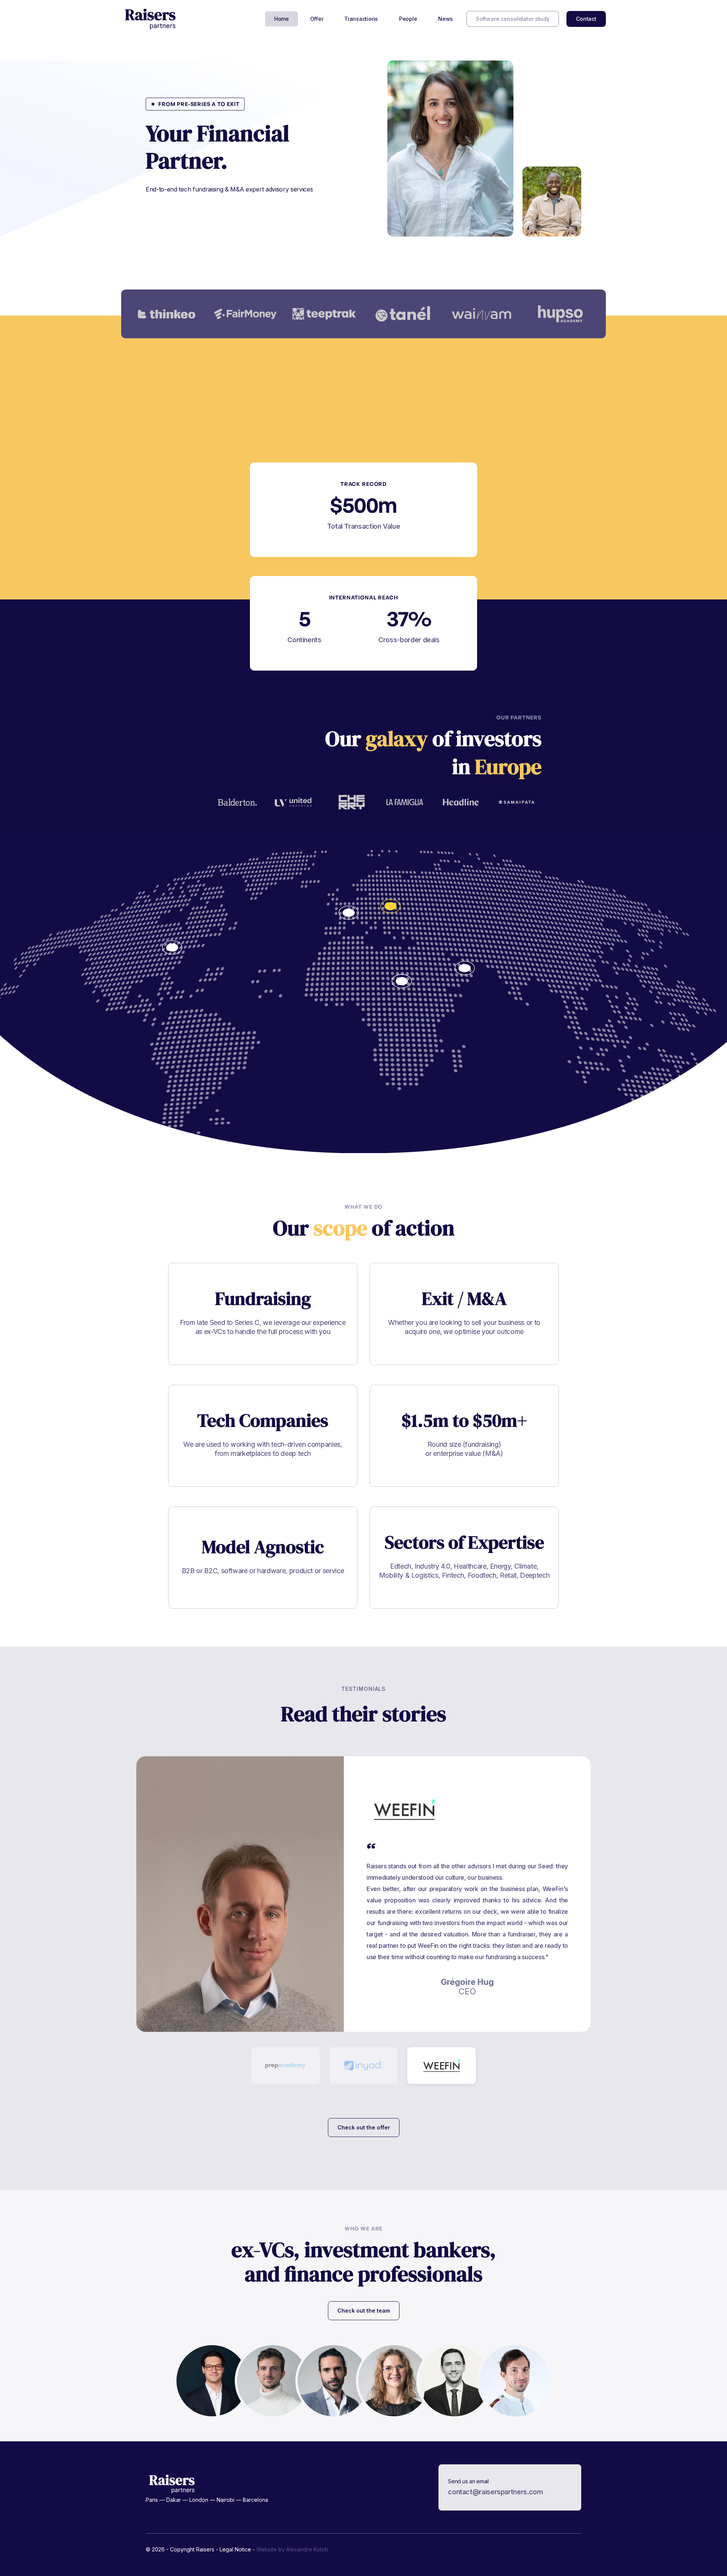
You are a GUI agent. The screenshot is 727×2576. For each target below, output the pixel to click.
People (408, 19)
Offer (317, 19)
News (445, 19)
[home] (151, 19)
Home (282, 19)
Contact (586, 19)
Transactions (361, 19)
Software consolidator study (513, 19)
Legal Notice (235, 2549)
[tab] (285, 2065)
